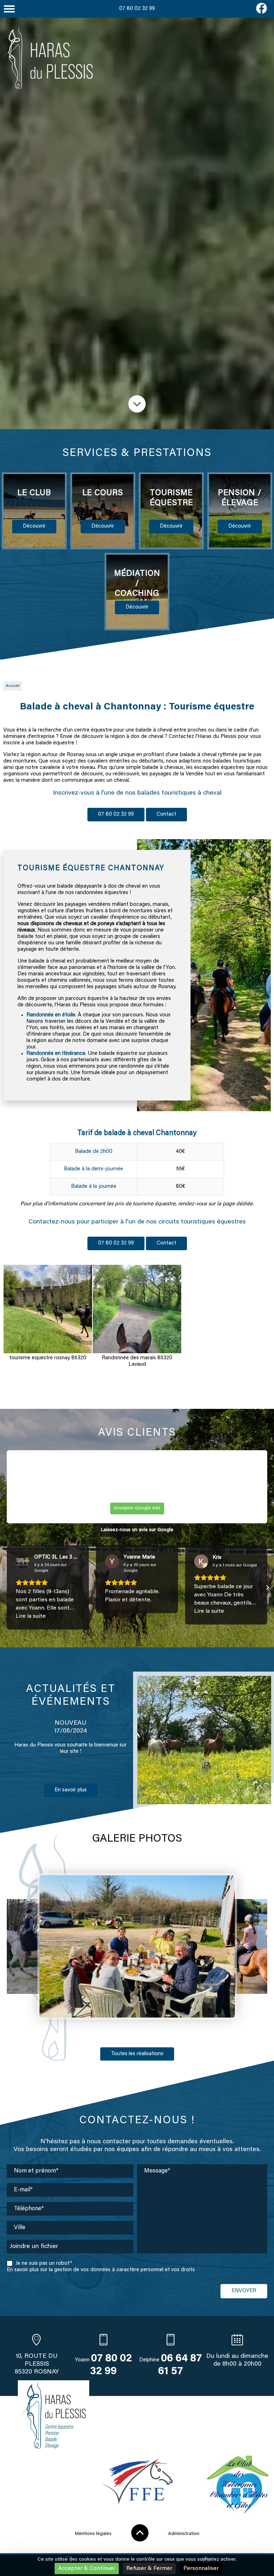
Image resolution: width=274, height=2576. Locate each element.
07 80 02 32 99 (137, 9)
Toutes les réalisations (137, 2054)
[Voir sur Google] (23, 1561)
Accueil (13, 686)
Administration (184, 2534)
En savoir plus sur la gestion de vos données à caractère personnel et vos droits (101, 2270)
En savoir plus (71, 1812)
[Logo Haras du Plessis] (48, 59)
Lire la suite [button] (31, 1616)
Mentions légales (93, 2534)
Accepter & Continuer (87, 2569)
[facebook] (262, 12)
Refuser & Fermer (149, 2569)
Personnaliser (201, 2569)
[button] (7, 1587)
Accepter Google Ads (137, 1508)
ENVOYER (244, 2291)
